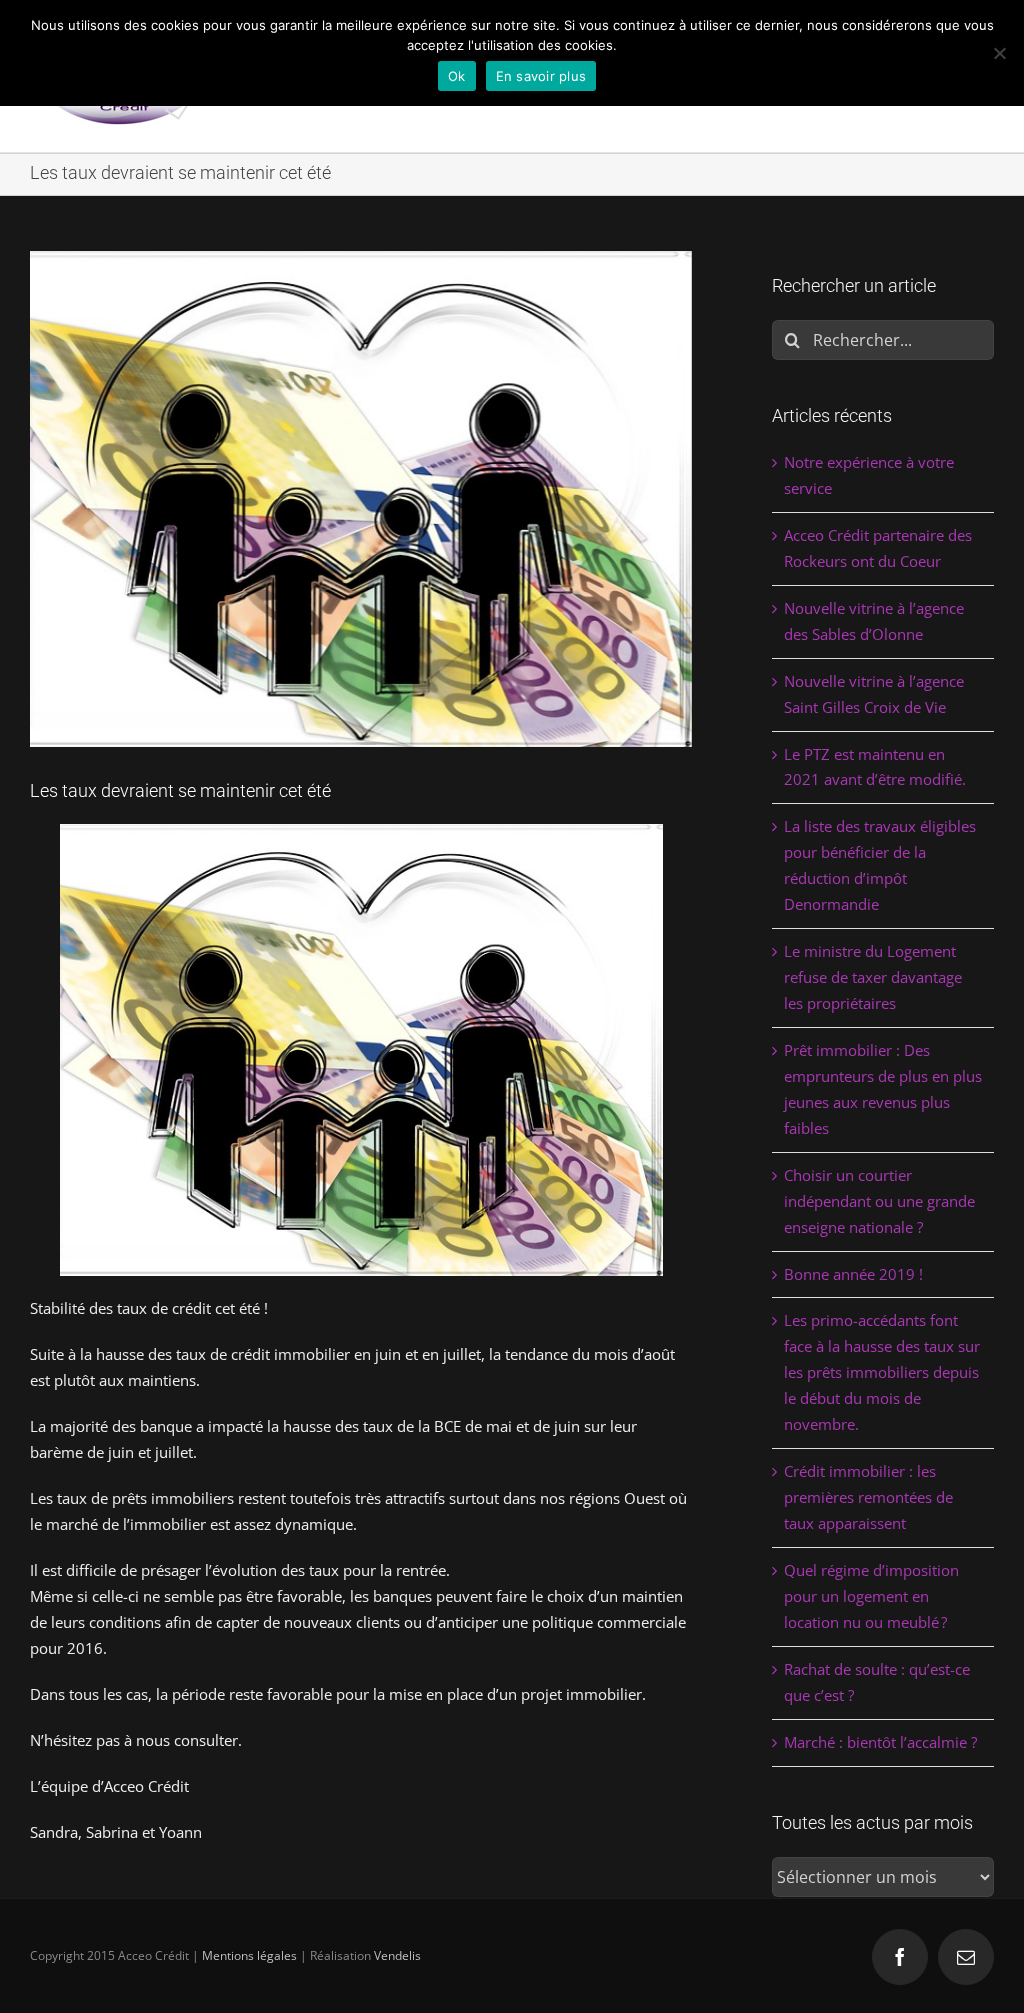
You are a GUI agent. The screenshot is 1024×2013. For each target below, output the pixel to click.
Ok (457, 76)
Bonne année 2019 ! (853, 1274)
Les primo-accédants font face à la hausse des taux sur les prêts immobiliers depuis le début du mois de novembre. (882, 1372)
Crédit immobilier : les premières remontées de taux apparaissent (868, 1497)
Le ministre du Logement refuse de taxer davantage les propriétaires (873, 977)
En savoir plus (541, 76)
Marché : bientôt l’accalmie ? (880, 1742)
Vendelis (397, 1955)
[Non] (999, 53)
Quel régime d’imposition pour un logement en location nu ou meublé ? (871, 1596)
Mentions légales (249, 1955)
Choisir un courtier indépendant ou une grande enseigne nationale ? (879, 1201)
